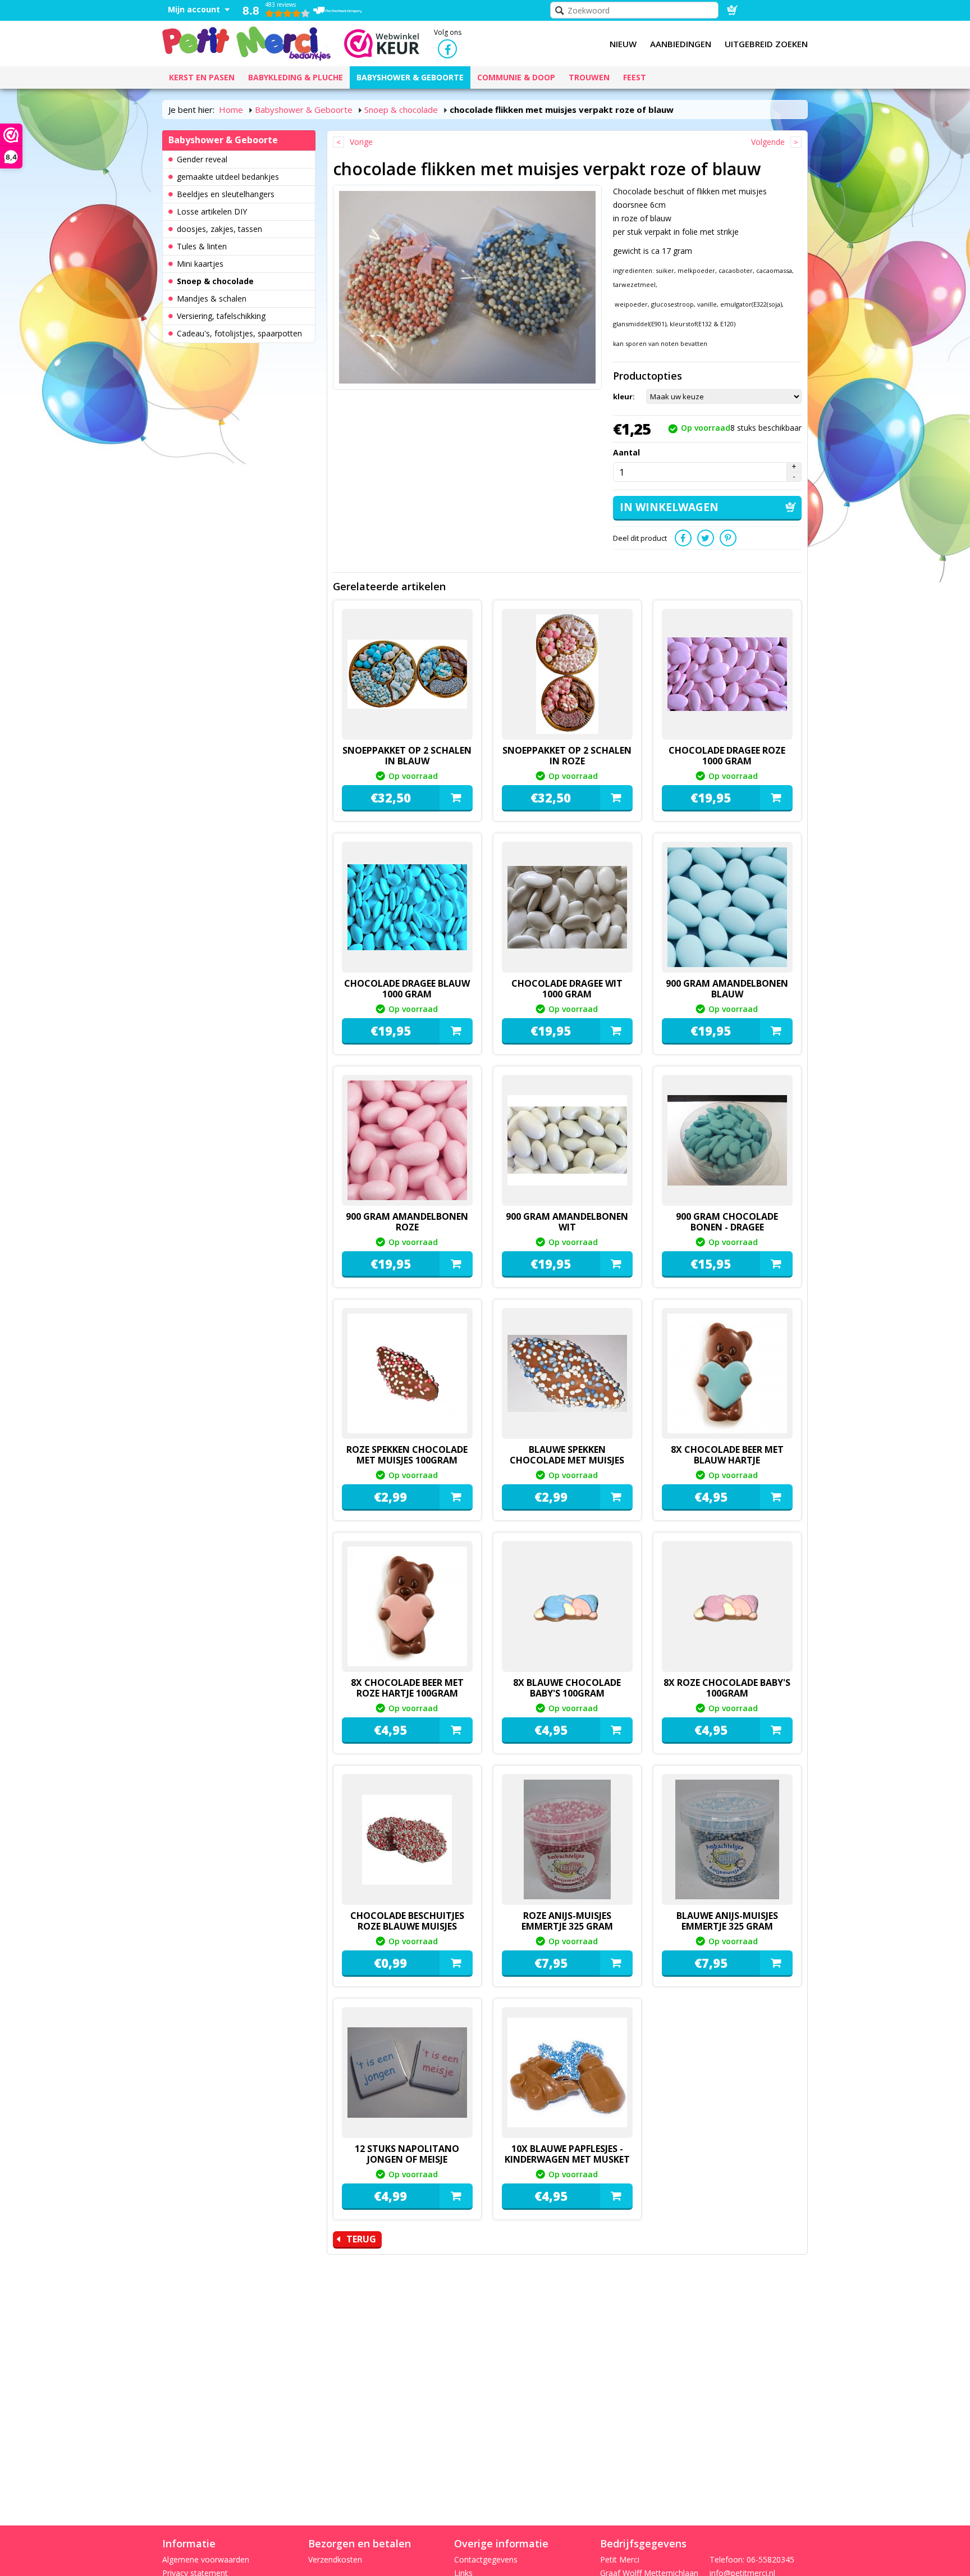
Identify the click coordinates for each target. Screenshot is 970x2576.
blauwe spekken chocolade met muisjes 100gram (567, 1460)
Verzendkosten (335, 2559)
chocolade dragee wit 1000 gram (567, 989)
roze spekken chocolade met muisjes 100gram (407, 1455)
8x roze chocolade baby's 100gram (727, 1688)
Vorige (361, 142)
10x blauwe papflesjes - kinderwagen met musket (567, 2154)
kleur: (624, 396)
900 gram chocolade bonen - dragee (727, 1222)
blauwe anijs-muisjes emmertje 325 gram (727, 1921)
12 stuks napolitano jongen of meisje (407, 2154)
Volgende (768, 142)
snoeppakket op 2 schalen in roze (567, 756)
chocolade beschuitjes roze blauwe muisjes (407, 1921)
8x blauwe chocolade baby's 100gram (567, 1688)
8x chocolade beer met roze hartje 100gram (407, 1688)
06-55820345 (770, 2559)
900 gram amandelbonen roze (407, 1222)
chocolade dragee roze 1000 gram (727, 756)
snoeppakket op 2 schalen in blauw (407, 756)
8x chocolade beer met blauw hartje (727, 1455)
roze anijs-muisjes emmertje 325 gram (567, 1921)
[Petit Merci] (246, 42)
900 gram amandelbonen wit (567, 1222)
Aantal (626, 452)
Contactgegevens (486, 2559)
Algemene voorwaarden (206, 2559)
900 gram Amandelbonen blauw (727, 989)
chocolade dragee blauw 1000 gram (407, 989)
